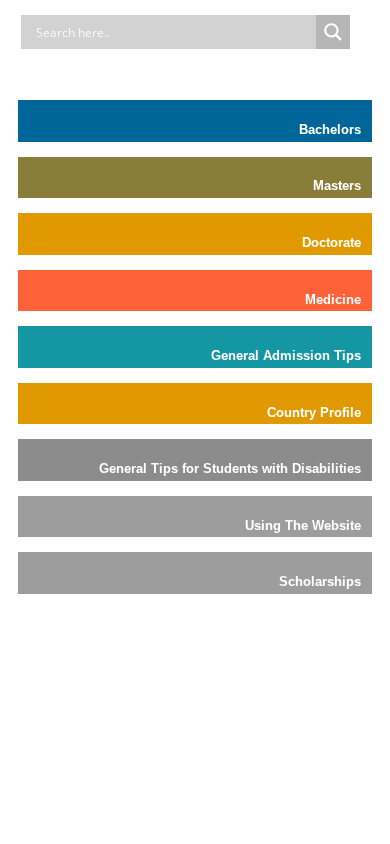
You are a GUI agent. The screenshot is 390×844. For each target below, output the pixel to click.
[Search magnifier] (333, 32)
